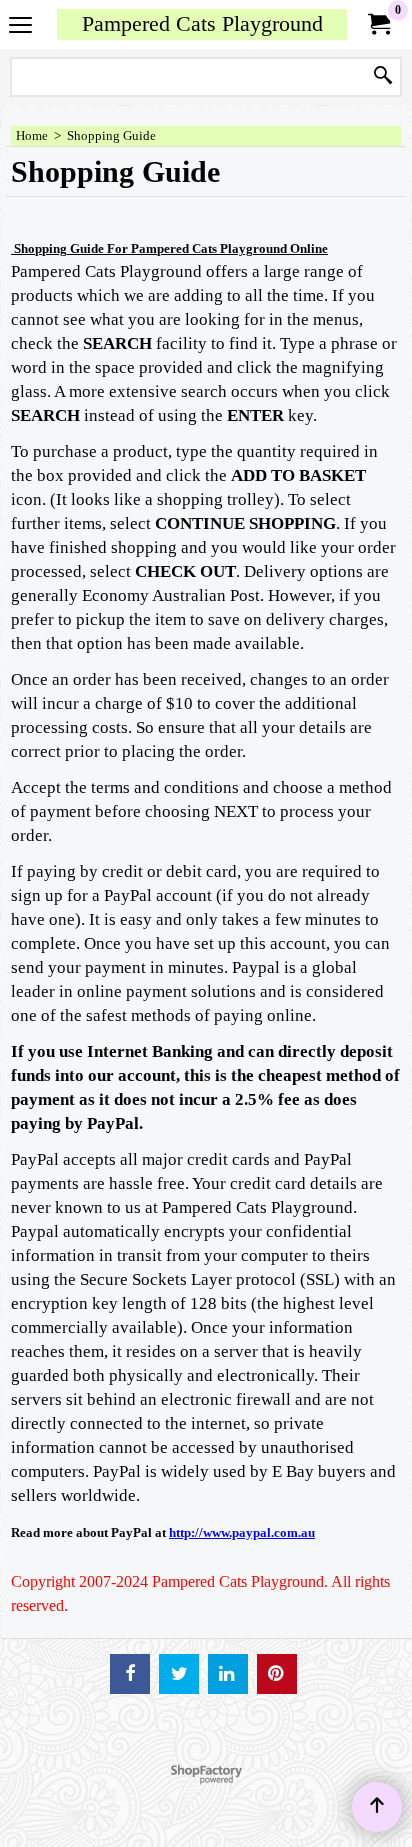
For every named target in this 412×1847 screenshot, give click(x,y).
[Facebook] (130, 1674)
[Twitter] (179, 1674)
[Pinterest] (277, 1674)
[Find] (383, 77)
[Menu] (20, 26)
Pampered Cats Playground (202, 24)
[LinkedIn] (228, 1674)
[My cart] (378, 24)
